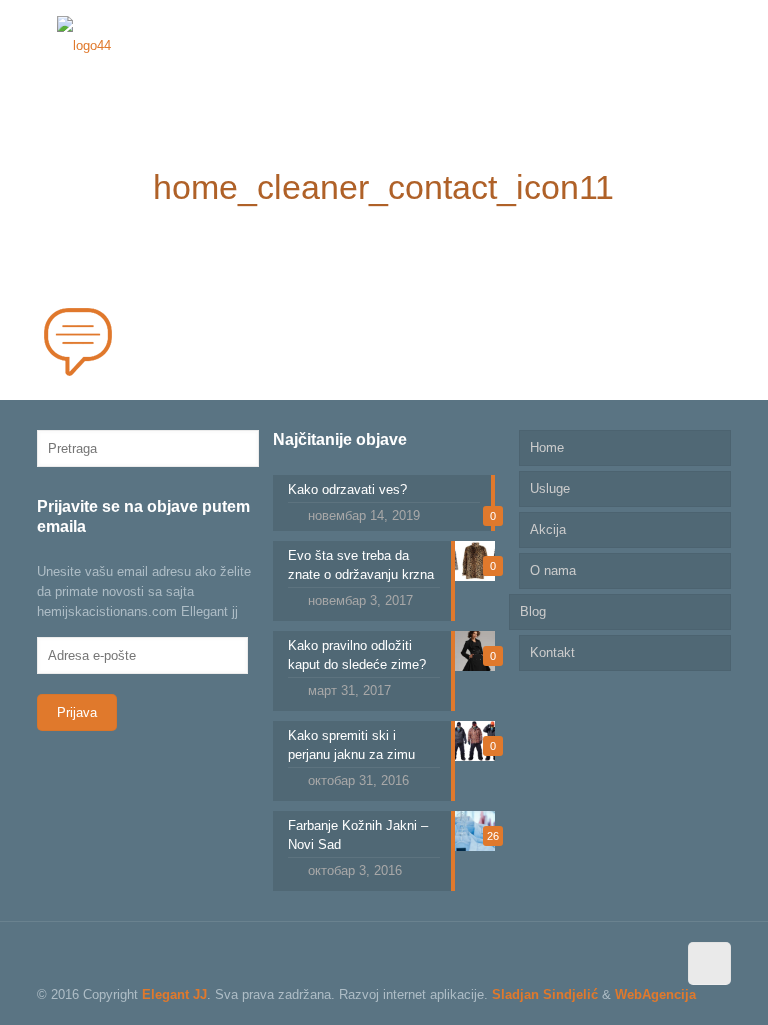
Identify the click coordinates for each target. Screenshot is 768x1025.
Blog (533, 611)
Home (547, 447)
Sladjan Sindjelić (545, 994)
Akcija (548, 529)
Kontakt (552, 652)
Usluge (550, 488)
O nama (553, 570)
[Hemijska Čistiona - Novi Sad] (84, 45)
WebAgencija (655, 994)
